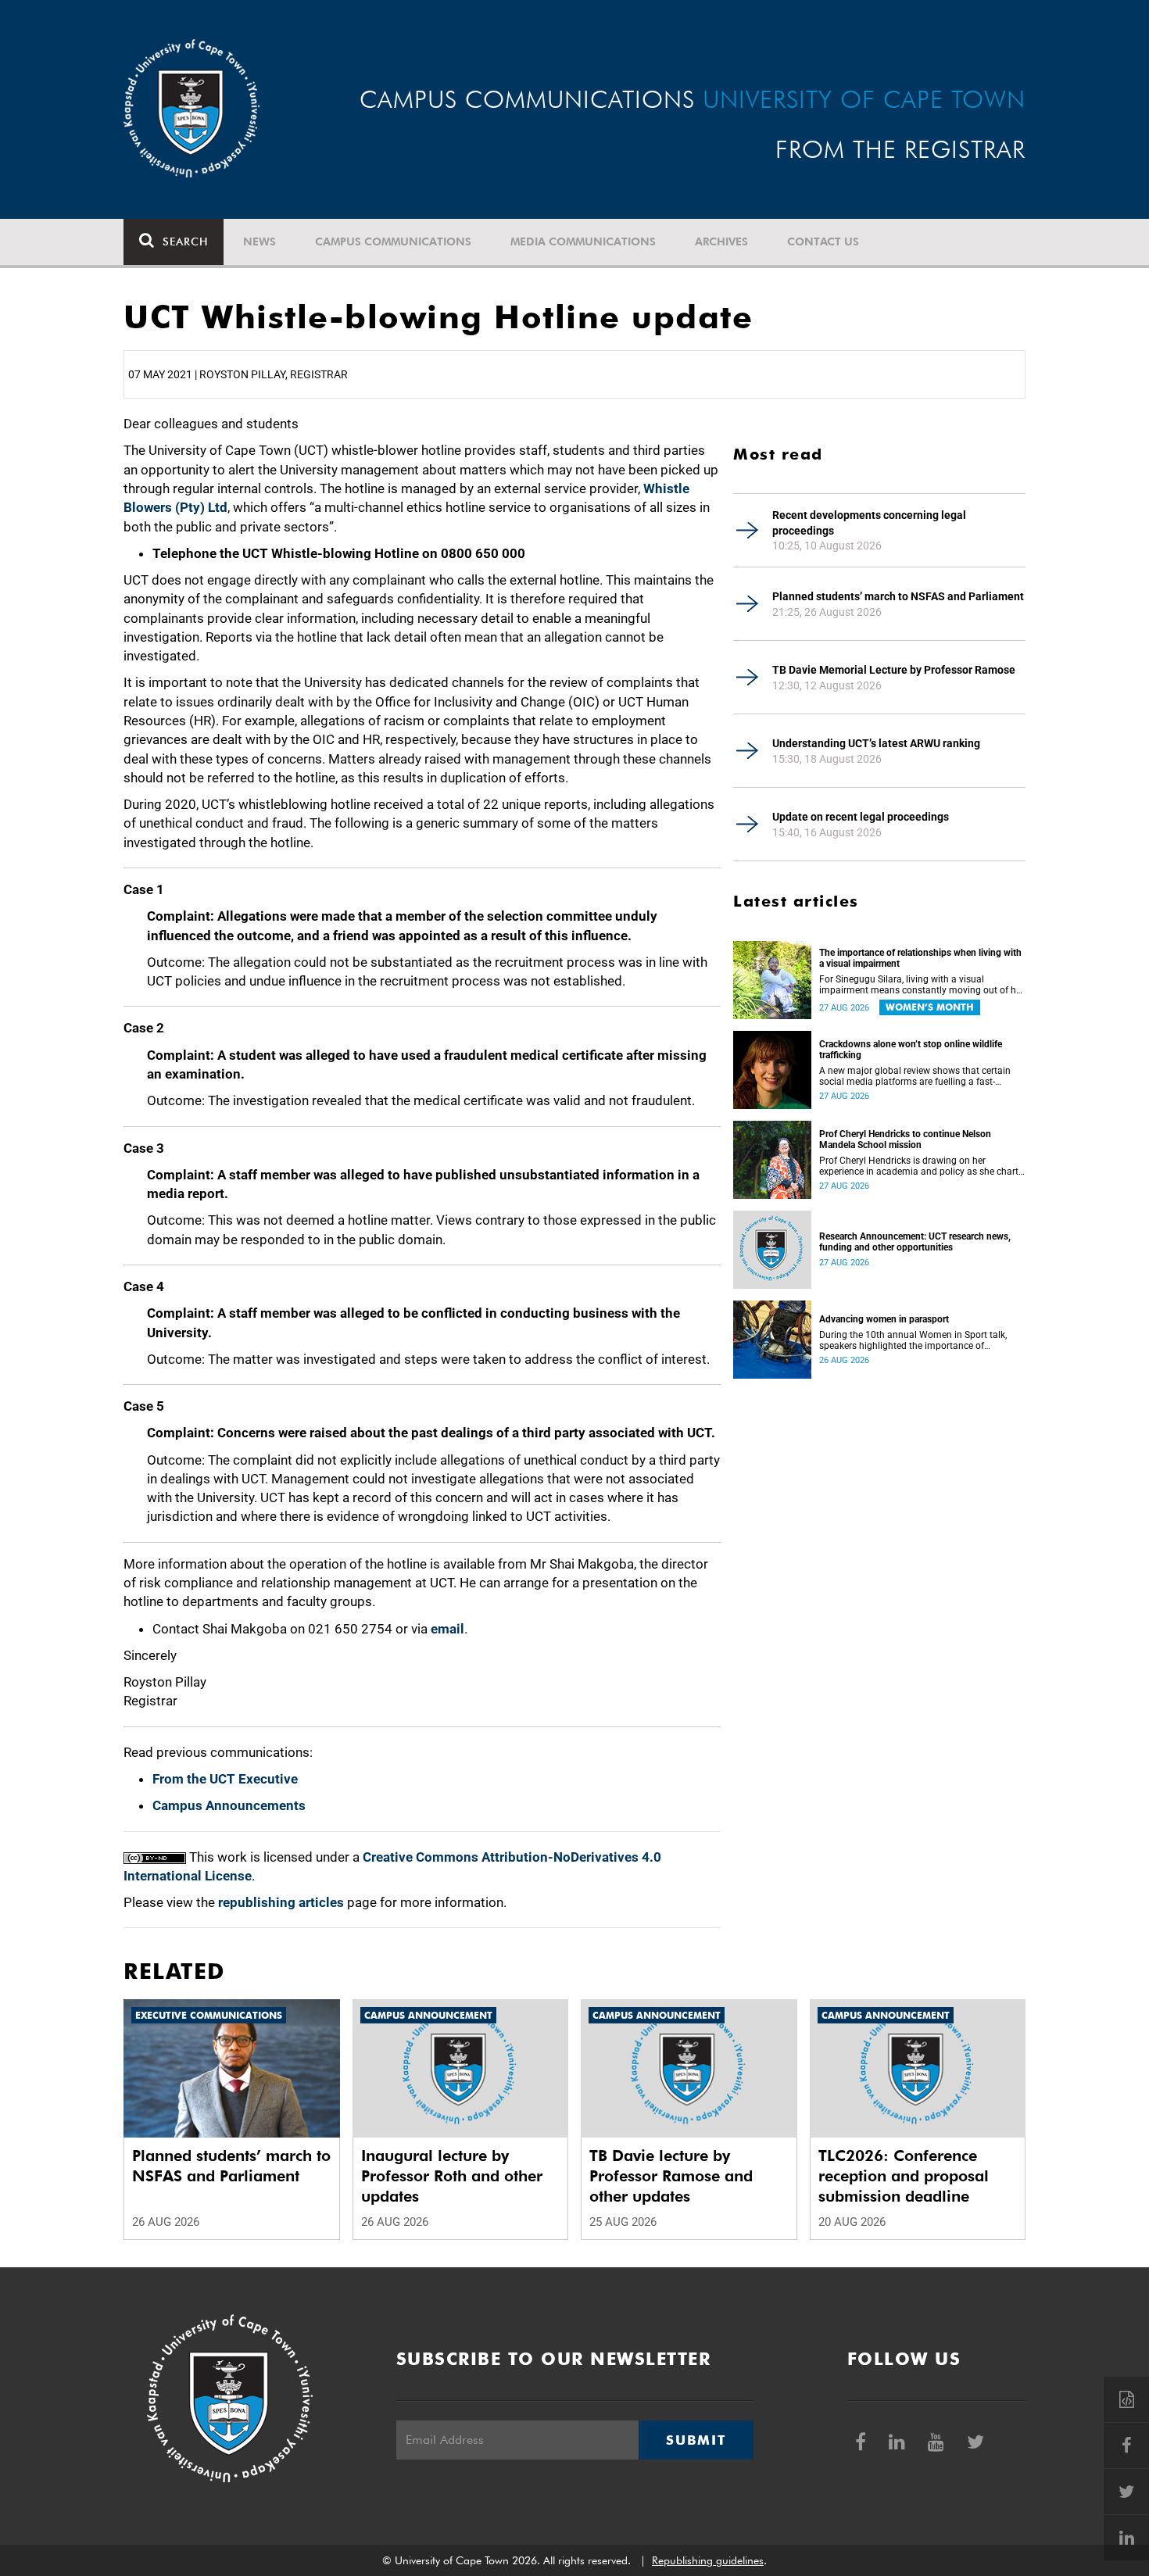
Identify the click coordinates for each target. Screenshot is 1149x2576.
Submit (696, 2440)
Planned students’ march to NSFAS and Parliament (898, 596)
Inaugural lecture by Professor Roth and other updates (452, 2176)
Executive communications (209, 2015)
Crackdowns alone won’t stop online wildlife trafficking (911, 1050)
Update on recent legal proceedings (861, 817)
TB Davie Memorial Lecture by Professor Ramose (894, 670)
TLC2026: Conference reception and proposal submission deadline (904, 2176)
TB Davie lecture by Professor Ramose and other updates (671, 2176)
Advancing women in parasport (884, 1319)
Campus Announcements (229, 1805)
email (447, 1629)
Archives (721, 241)
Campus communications (393, 241)
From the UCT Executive (225, 1779)
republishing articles (281, 1902)
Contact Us (823, 241)
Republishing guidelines (708, 2560)
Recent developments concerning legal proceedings (869, 523)
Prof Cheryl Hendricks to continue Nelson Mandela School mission (905, 1140)
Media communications (583, 241)
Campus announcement (428, 2015)
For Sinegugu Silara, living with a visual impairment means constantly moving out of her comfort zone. (922, 985)
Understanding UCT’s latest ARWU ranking (876, 743)
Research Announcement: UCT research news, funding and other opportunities (915, 1242)
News (260, 241)
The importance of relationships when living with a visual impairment (920, 958)
